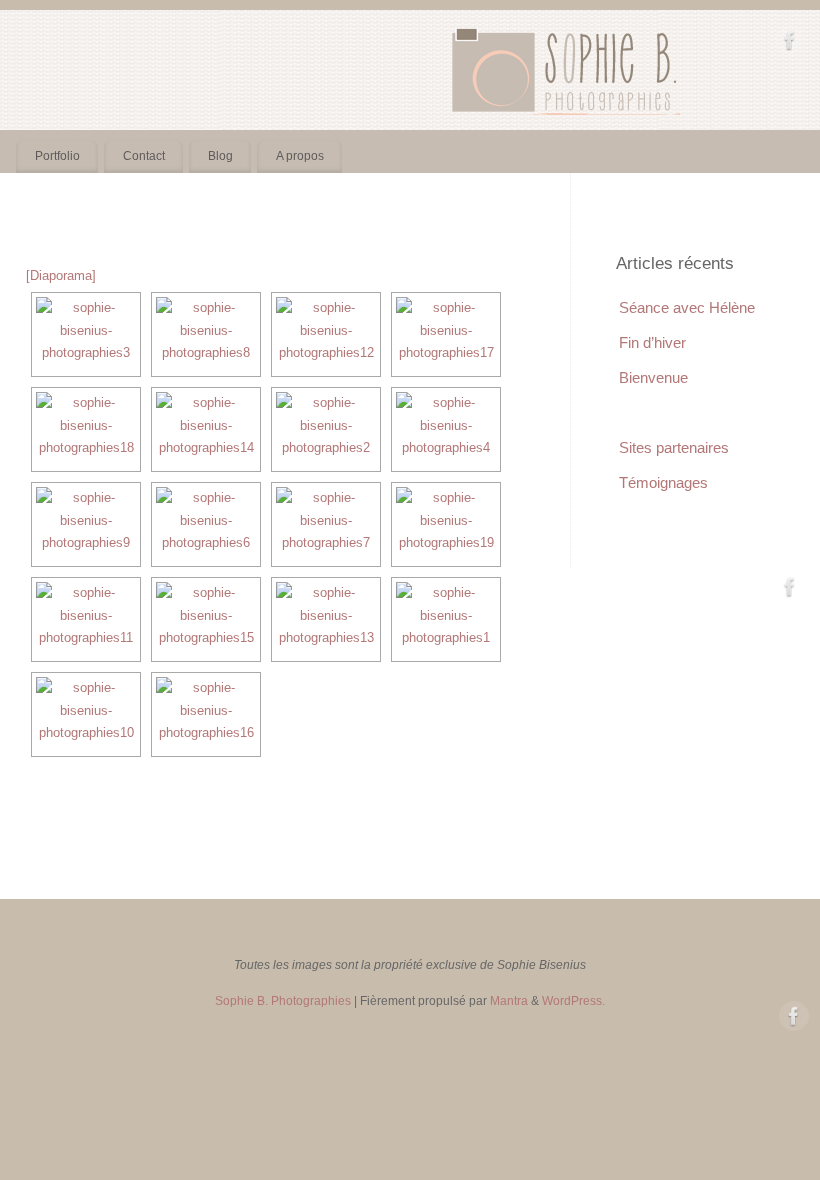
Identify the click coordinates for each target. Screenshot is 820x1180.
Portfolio (57, 156)
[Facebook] (790, 43)
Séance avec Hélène (687, 307)
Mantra (509, 1000)
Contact (144, 156)
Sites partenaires (674, 447)
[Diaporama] (61, 275)
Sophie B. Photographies (283, 1000)
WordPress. (573, 1000)
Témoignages (663, 482)
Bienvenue (653, 377)
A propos (300, 156)
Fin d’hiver (652, 342)
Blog (220, 156)
